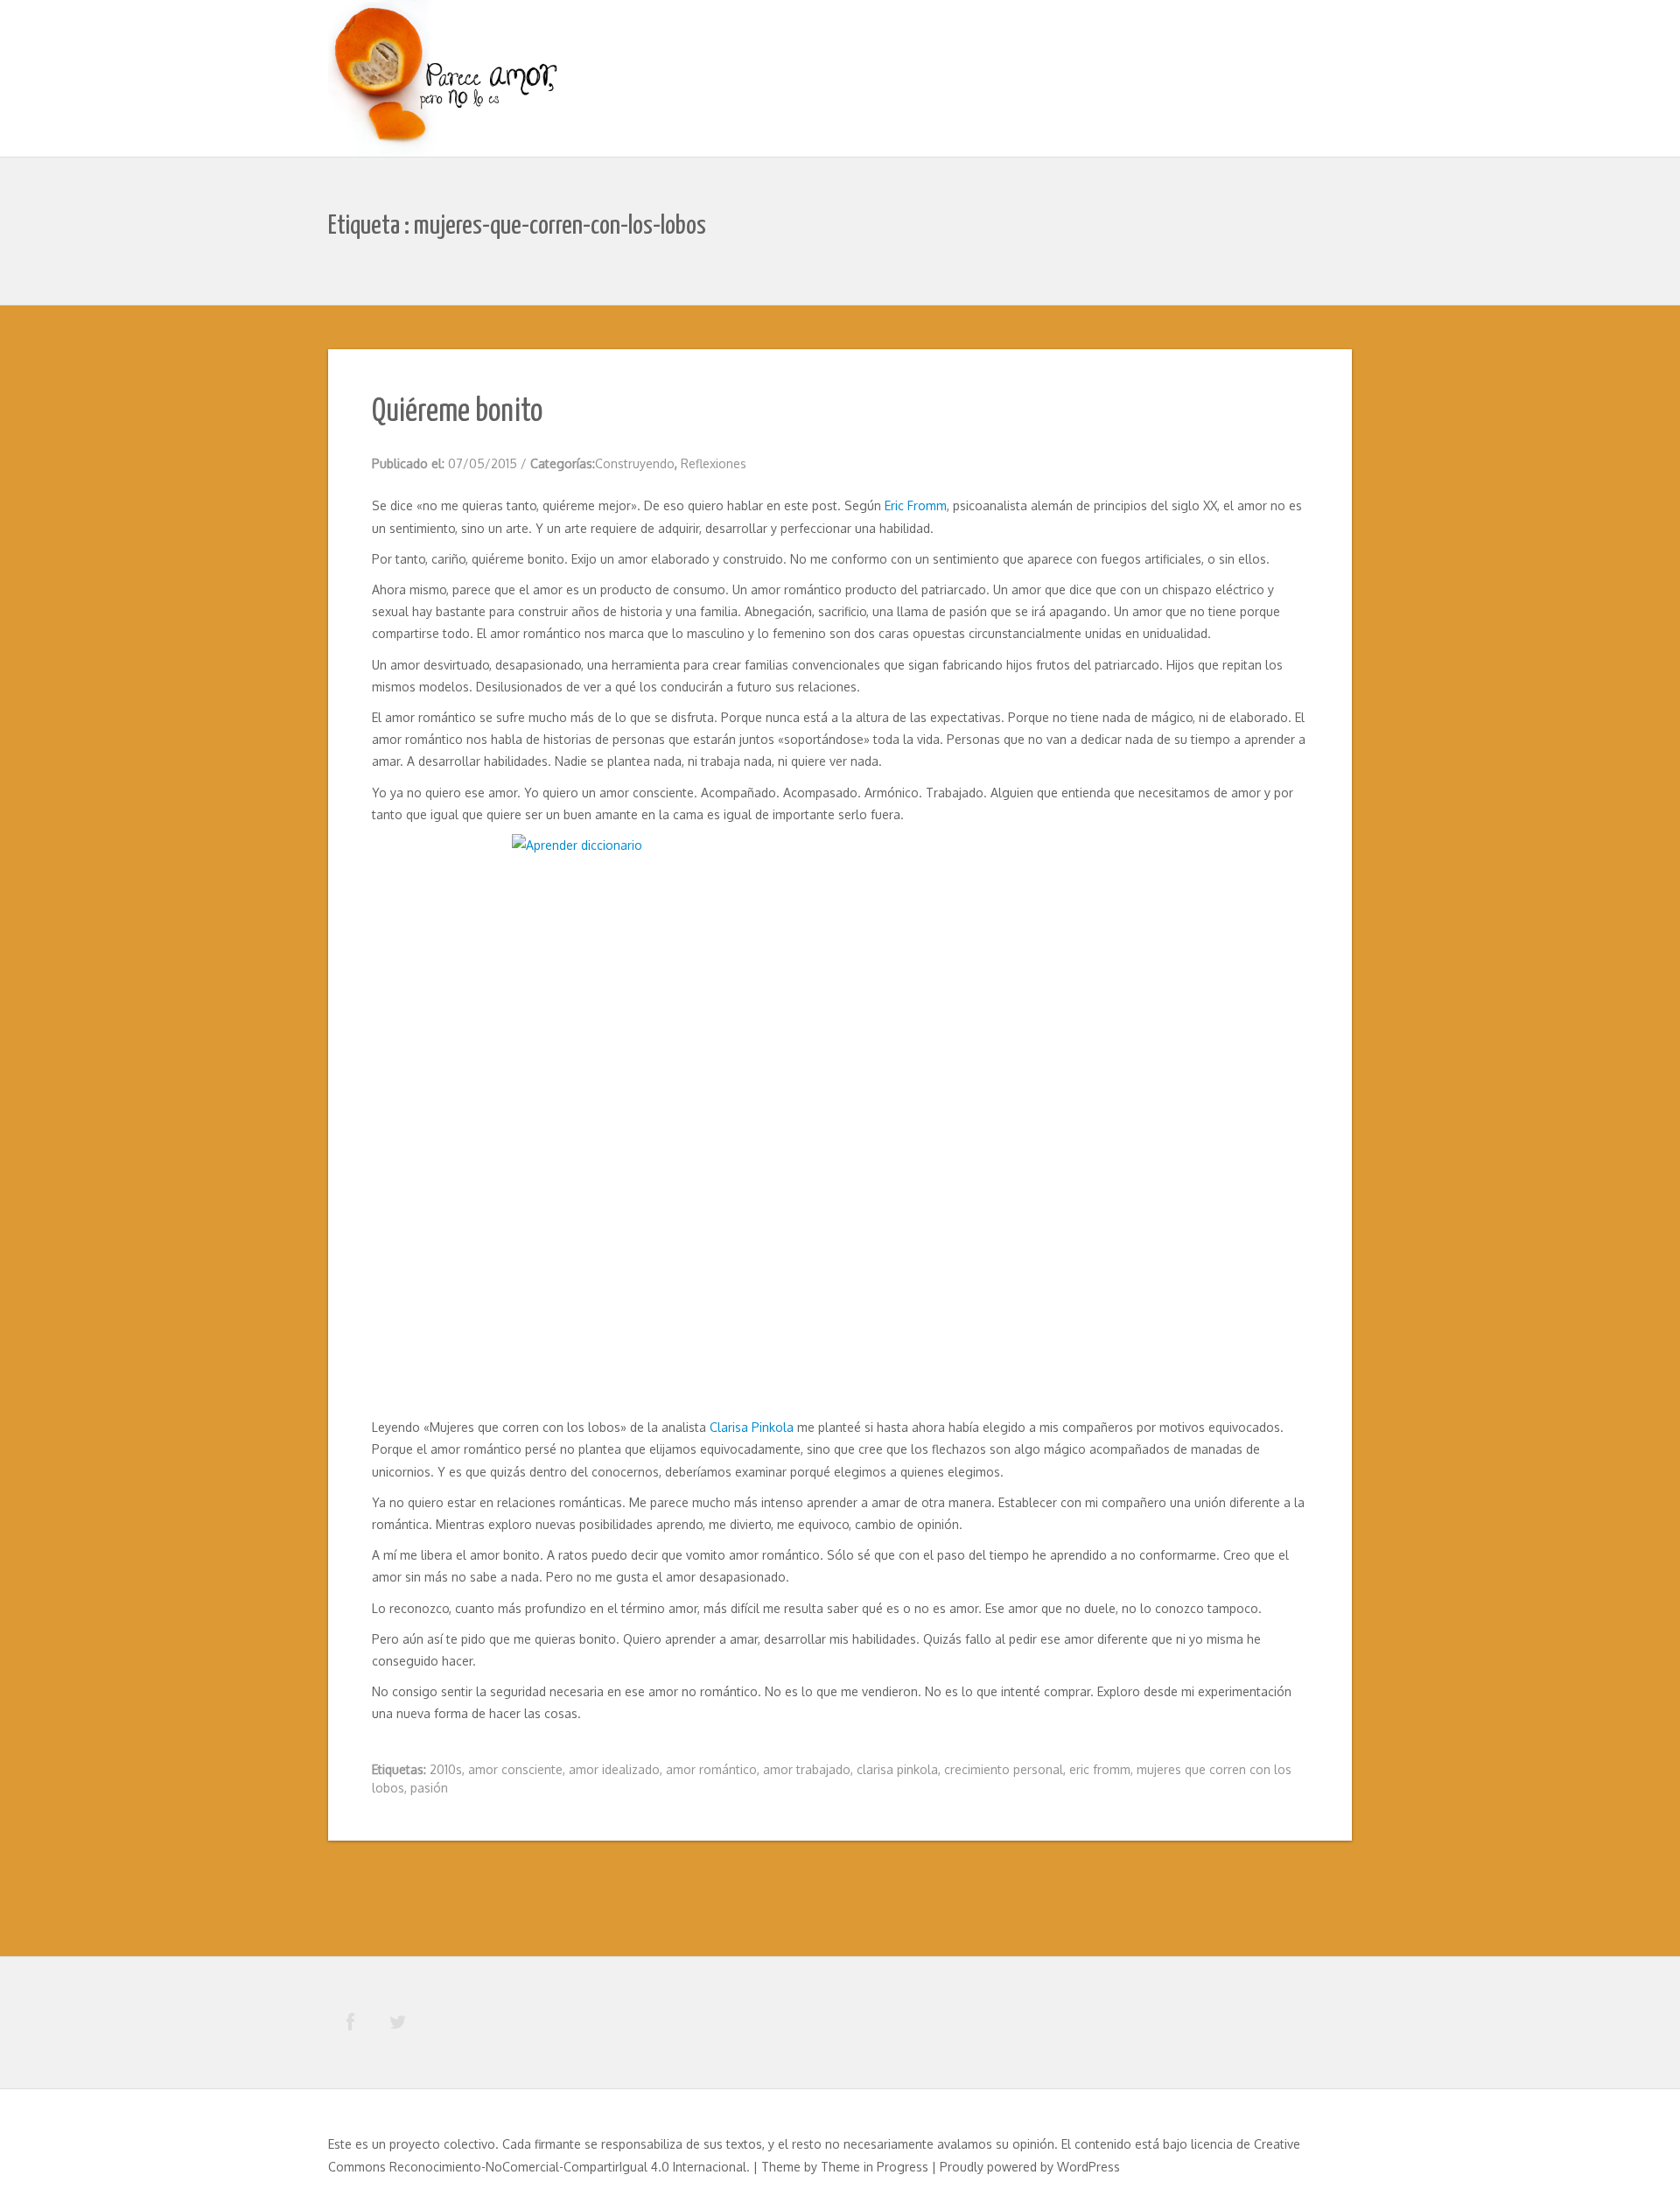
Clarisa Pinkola (753, 1427)
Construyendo (635, 463)
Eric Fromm (916, 505)
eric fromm (1100, 1769)
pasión (429, 1788)
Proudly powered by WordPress (1030, 2167)
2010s (446, 1769)
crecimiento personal (1004, 1769)
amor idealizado (614, 1769)
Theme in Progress (875, 2167)
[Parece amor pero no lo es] (446, 81)
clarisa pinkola (897, 1769)
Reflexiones (714, 463)
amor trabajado (807, 1769)
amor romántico (711, 1769)
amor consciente (515, 1769)
